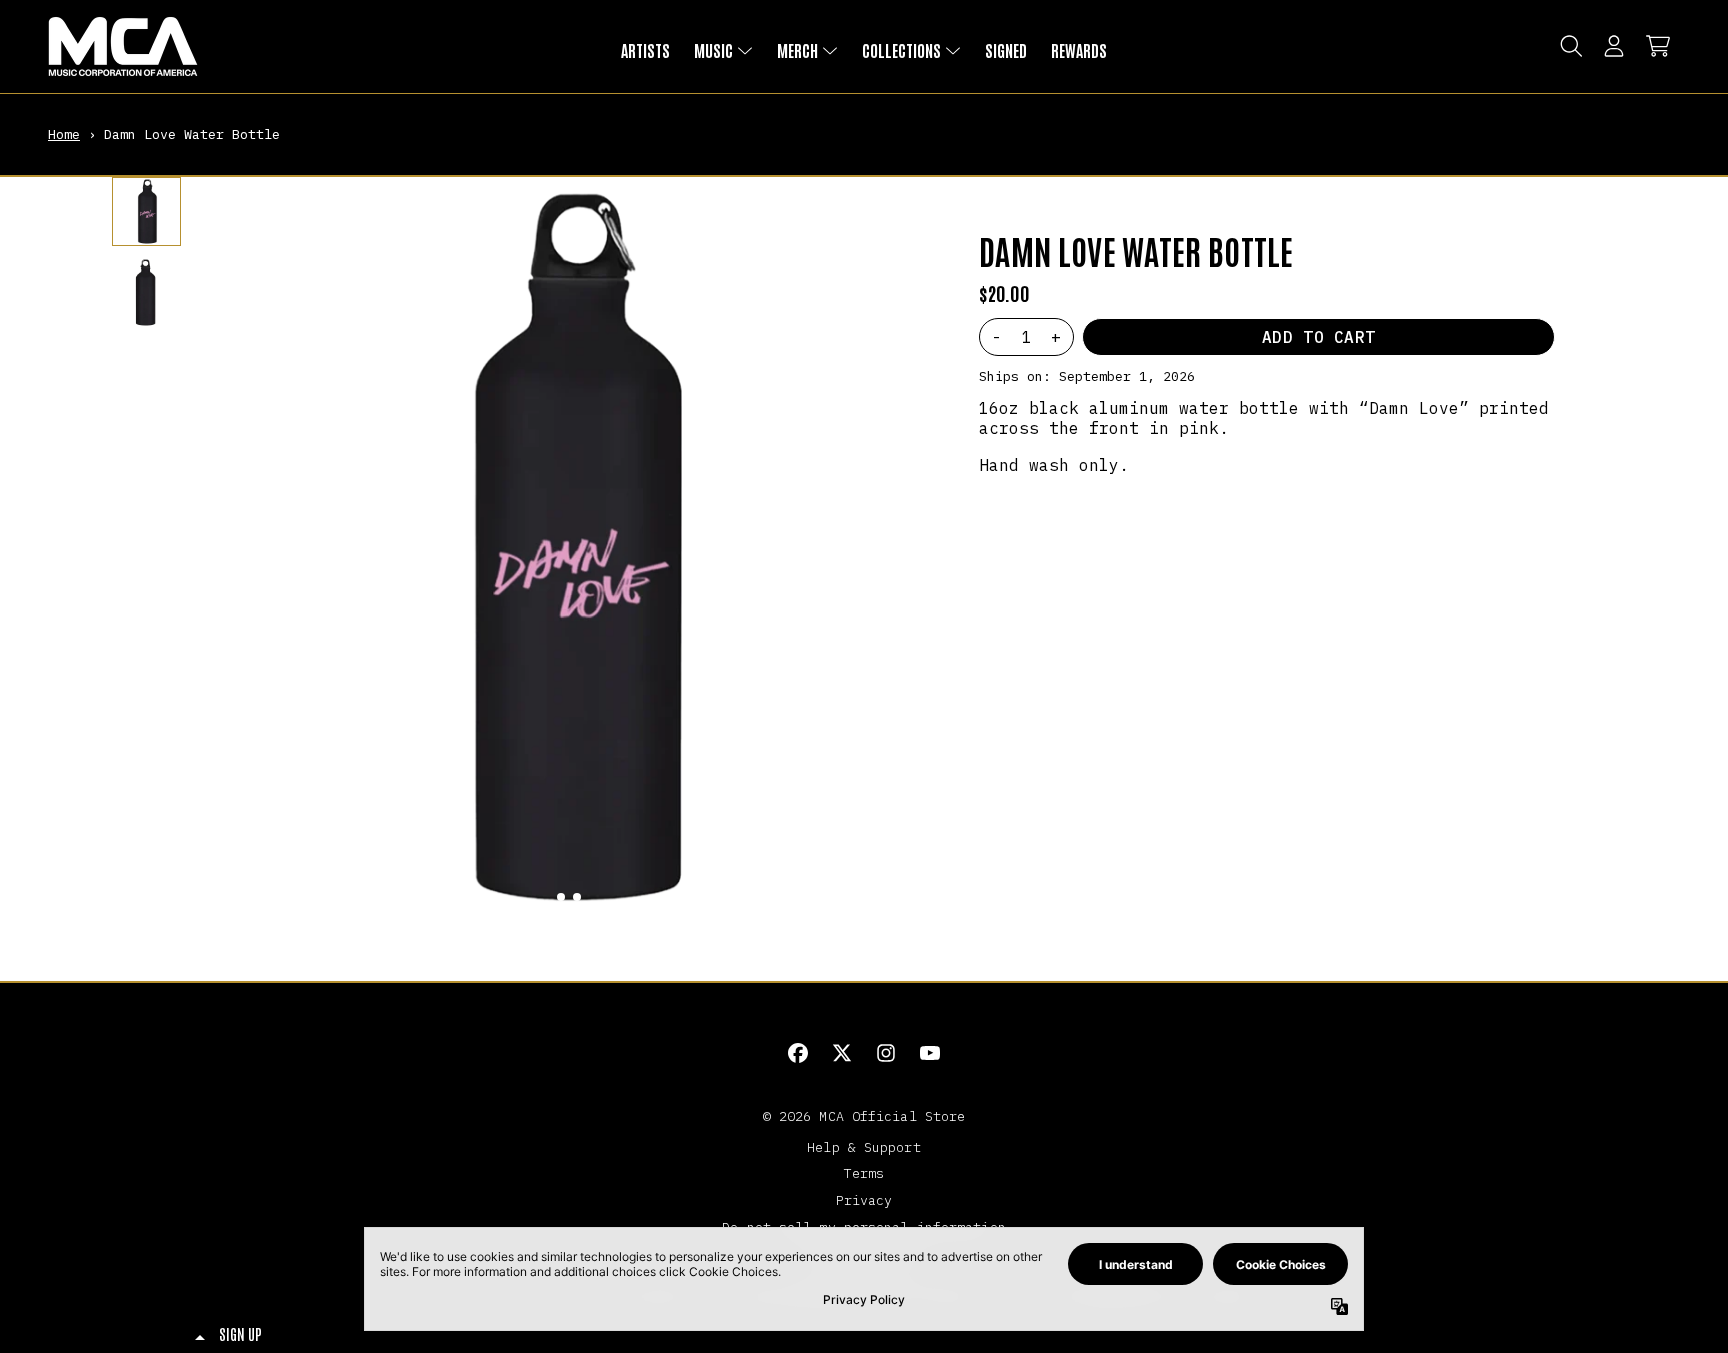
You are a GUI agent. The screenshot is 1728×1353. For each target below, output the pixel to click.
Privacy (864, 1200)
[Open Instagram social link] (886, 1053)
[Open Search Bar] (1570, 46)
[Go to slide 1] (561, 897)
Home (64, 134)
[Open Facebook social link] (798, 1053)
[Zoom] (569, 547)
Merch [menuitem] (797, 50)
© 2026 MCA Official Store (864, 1116)
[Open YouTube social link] (930, 1053)
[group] (146, 211)
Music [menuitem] (713, 50)
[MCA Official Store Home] (123, 46)
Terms (864, 1173)
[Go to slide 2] (577, 897)
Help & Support (863, 1147)
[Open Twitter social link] (842, 1053)
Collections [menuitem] (901, 50)
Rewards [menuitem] (1079, 50)
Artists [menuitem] (645, 50)
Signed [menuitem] (1006, 50)
